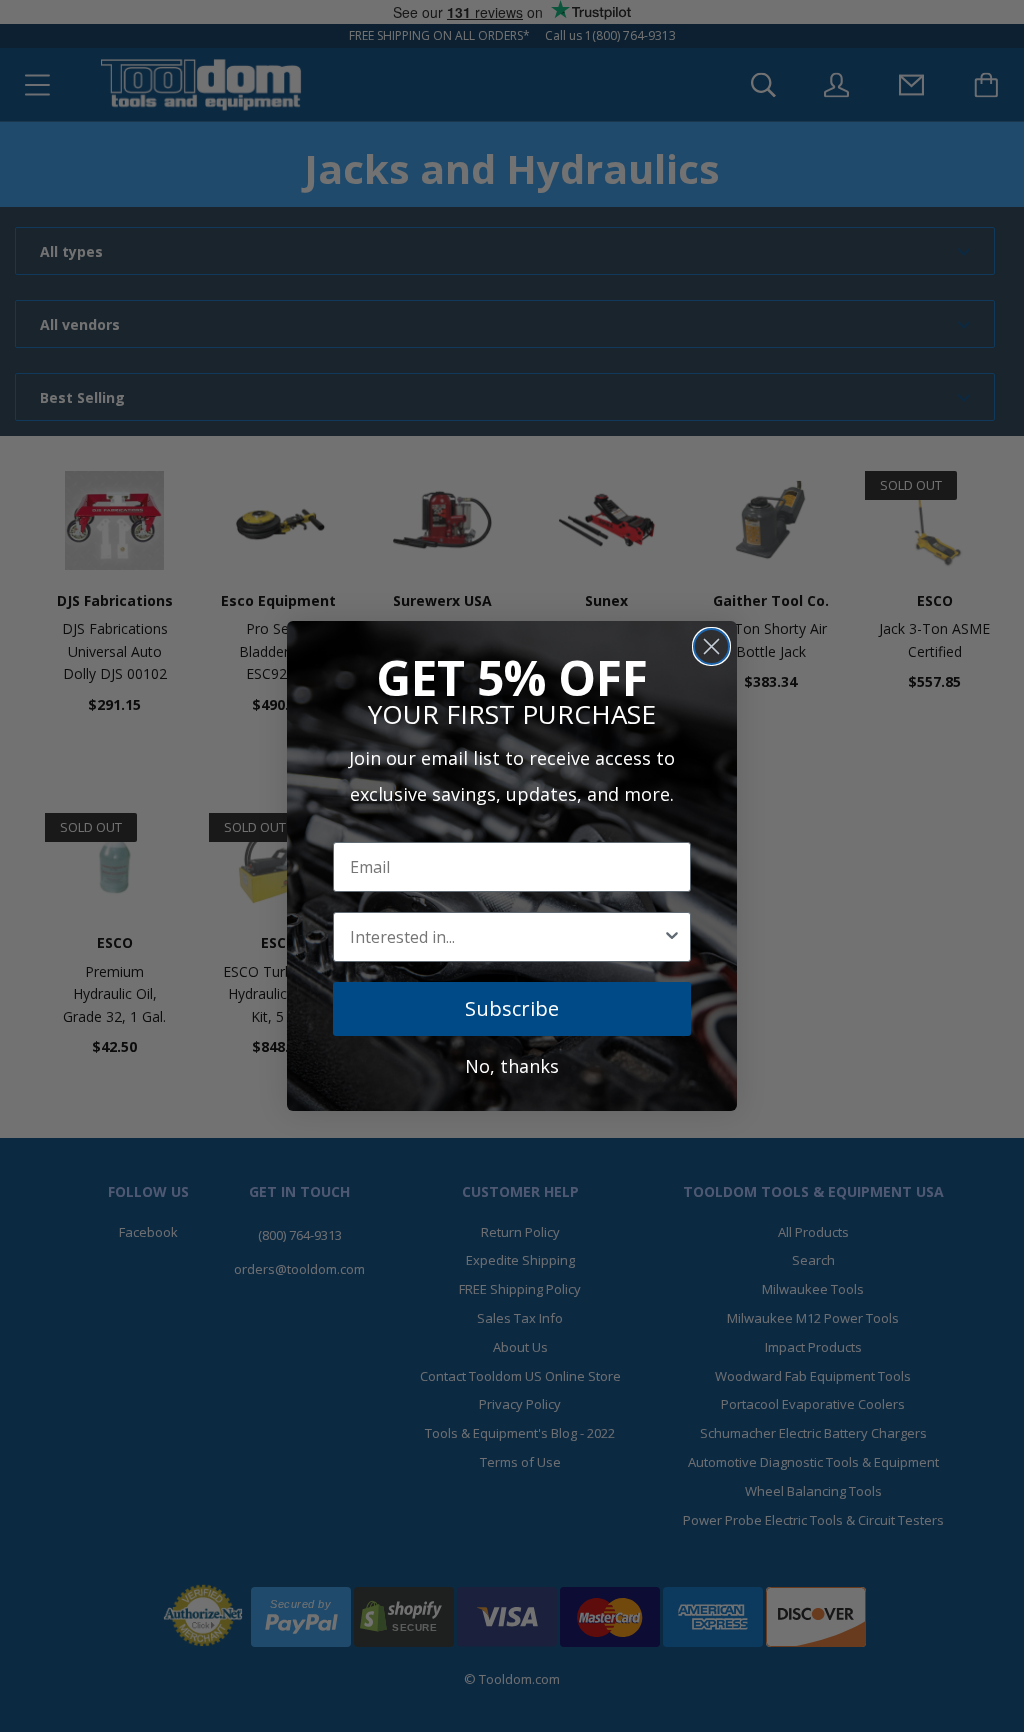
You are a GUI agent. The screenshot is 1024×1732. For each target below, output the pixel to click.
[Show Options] (672, 937)
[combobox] (506, 937)
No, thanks (512, 1066)
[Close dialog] (711, 646)
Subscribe (512, 1008)
